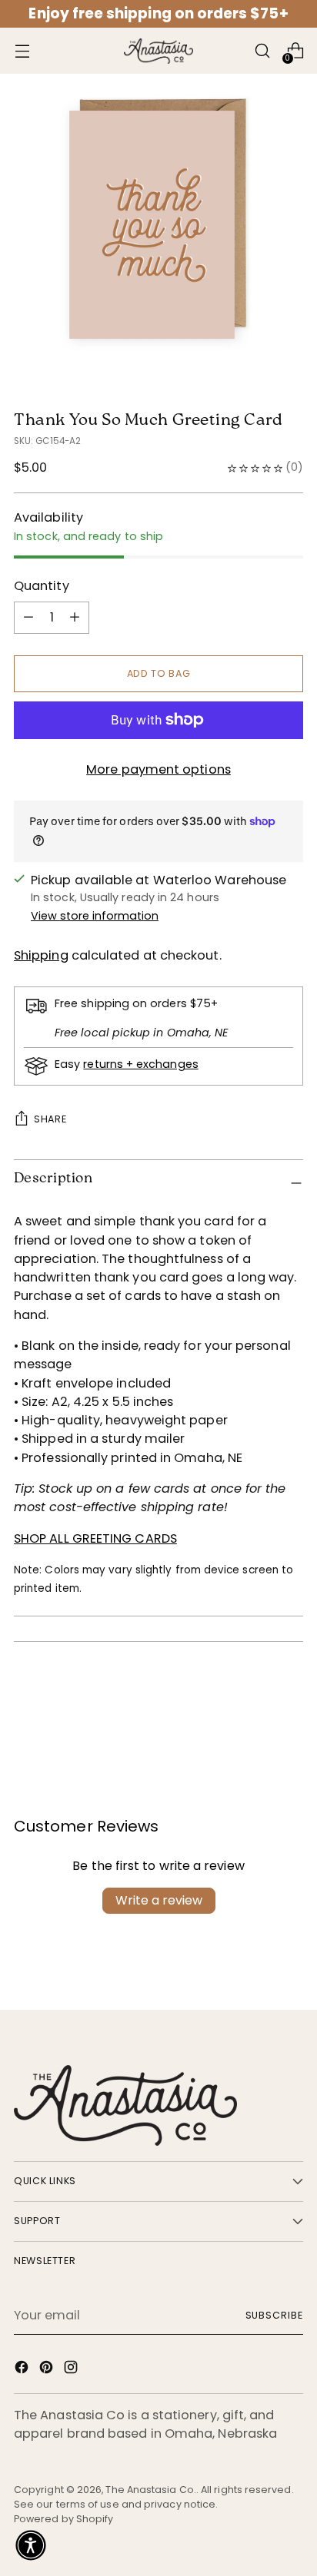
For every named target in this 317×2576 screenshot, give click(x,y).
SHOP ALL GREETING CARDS (95, 1538)
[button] (31, 2545)
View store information (95, 916)
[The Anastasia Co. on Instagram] (72, 2370)
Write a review (159, 1900)
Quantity (42, 586)
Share (50, 1119)
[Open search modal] (262, 51)
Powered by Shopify (63, 2519)
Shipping (41, 955)
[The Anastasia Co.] (158, 51)
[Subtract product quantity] (75, 618)
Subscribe (275, 2315)
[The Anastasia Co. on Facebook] (23, 2370)
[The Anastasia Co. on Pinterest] (48, 2370)
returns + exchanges (140, 1064)
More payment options (158, 769)
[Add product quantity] (28, 618)
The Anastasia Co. (150, 2490)
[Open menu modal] (22, 51)
